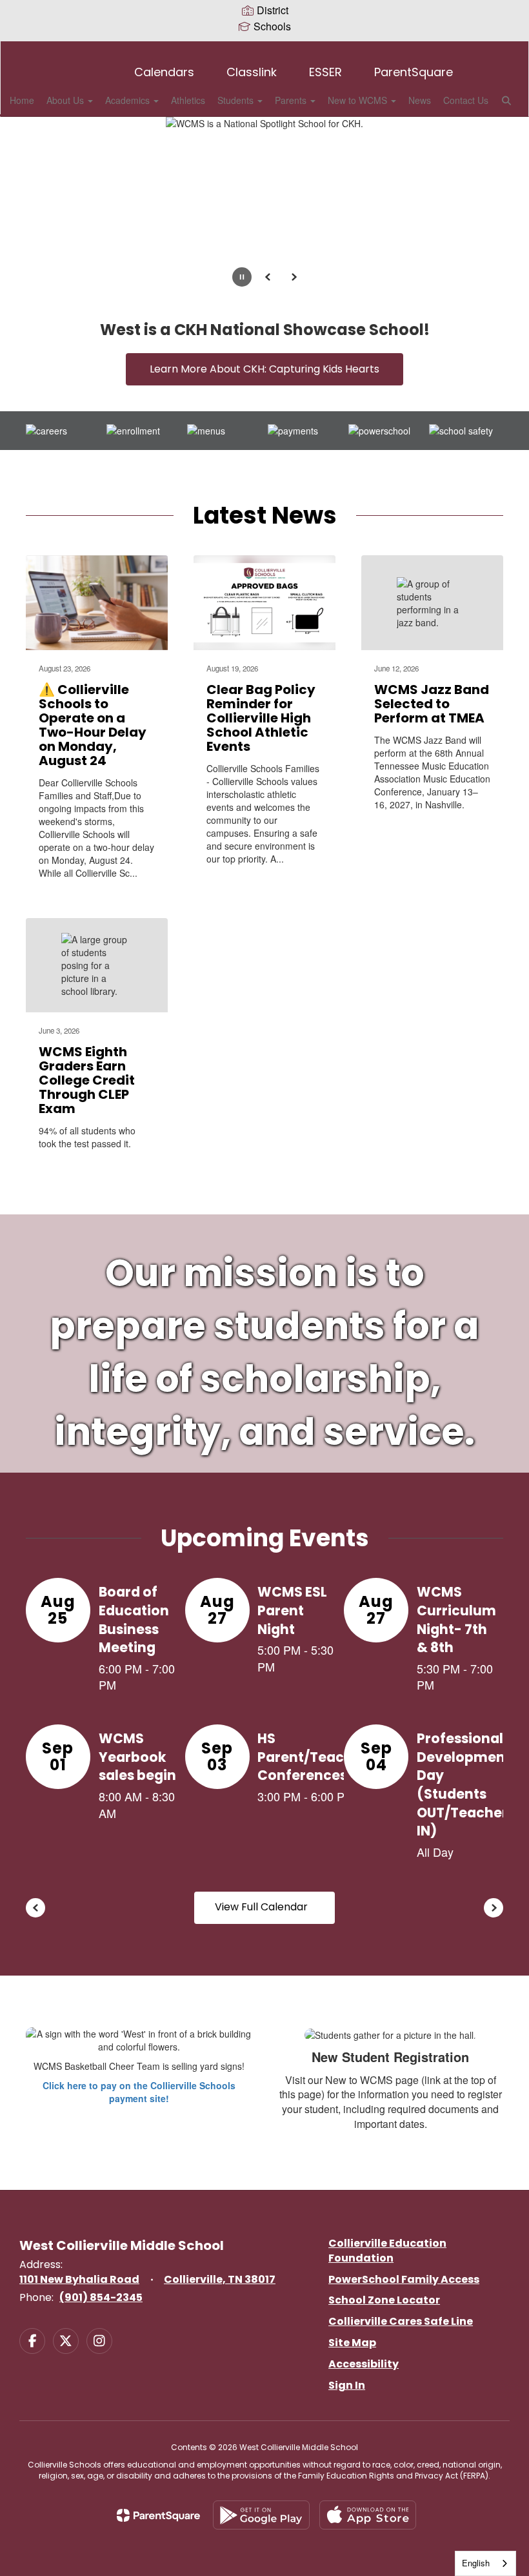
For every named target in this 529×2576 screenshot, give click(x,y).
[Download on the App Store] (368, 2515)
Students (237, 100)
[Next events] (494, 1908)
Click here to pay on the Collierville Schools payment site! (139, 2092)
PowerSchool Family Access (404, 2279)
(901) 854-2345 (101, 2297)
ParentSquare (414, 72)
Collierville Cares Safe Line (401, 2321)
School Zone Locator (384, 2300)
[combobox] (485, 2563)
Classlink (252, 72)
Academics (129, 100)
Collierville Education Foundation (387, 2251)
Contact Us (466, 100)
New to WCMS (359, 100)
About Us (66, 100)
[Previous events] (35, 1908)
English (476, 2563)
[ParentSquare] (158, 2515)
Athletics (188, 100)
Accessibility (364, 2364)
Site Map (352, 2343)
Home (22, 100)
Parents (292, 100)
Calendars (164, 72)
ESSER (325, 72)
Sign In (347, 2385)
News (420, 100)
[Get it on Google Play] (261, 2515)
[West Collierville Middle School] (264, 49)
